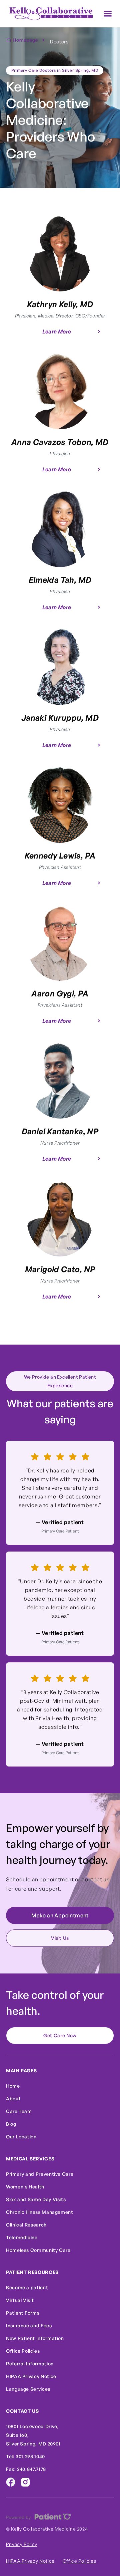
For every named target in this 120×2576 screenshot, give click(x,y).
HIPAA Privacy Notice (31, 2376)
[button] (108, 14)
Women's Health (25, 2187)
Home (13, 2086)
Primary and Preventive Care (40, 2174)
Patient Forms (23, 2313)
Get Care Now (60, 2035)
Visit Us (60, 1938)
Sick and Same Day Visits (36, 2199)
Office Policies (23, 2351)
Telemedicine (22, 2237)
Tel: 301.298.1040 (25, 2456)
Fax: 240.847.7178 (26, 2469)
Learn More (57, 331)
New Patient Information (35, 2338)
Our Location (21, 2137)
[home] (49, 14)
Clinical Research (26, 2225)
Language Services (28, 2389)
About (13, 2098)
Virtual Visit (20, 2300)
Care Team (19, 2111)
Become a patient (27, 2287)
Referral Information (30, 2364)
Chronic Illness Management (40, 2212)
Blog (11, 2124)
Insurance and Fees (29, 2325)
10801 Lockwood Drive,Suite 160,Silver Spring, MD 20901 (33, 2435)
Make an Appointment (60, 1915)
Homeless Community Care (38, 2250)
